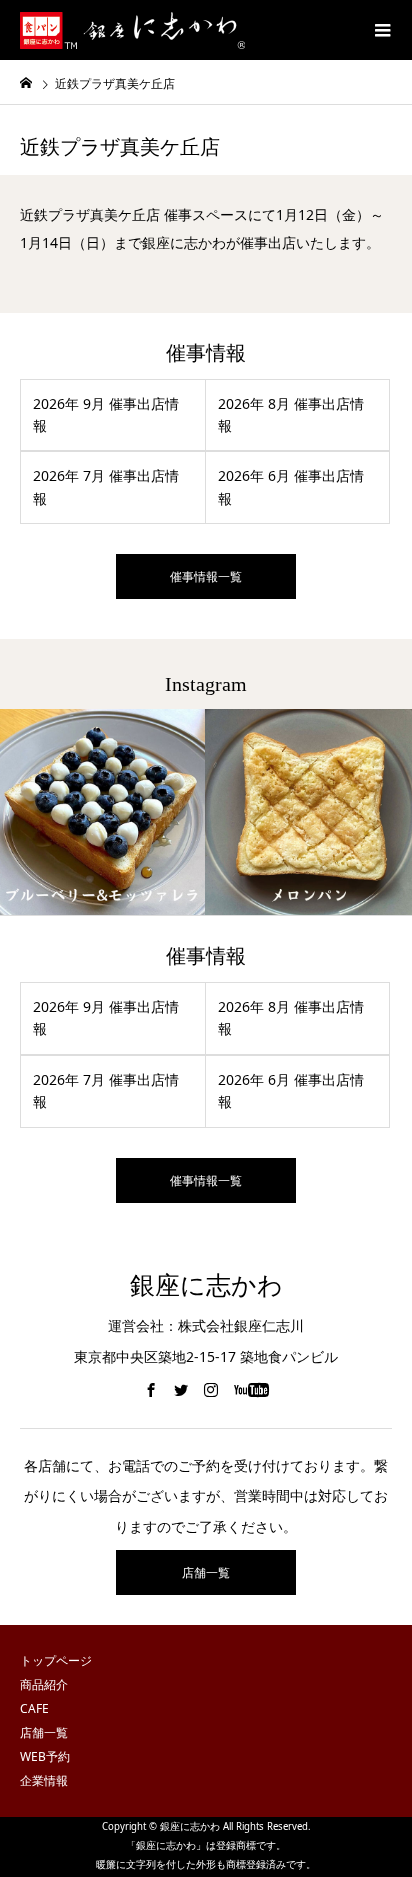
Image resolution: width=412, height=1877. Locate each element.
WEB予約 (45, 1756)
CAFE (34, 1708)
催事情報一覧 (206, 576)
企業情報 (44, 1780)
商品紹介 (44, 1684)
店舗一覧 (206, 1572)
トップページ (56, 1660)
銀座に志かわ (206, 1285)
